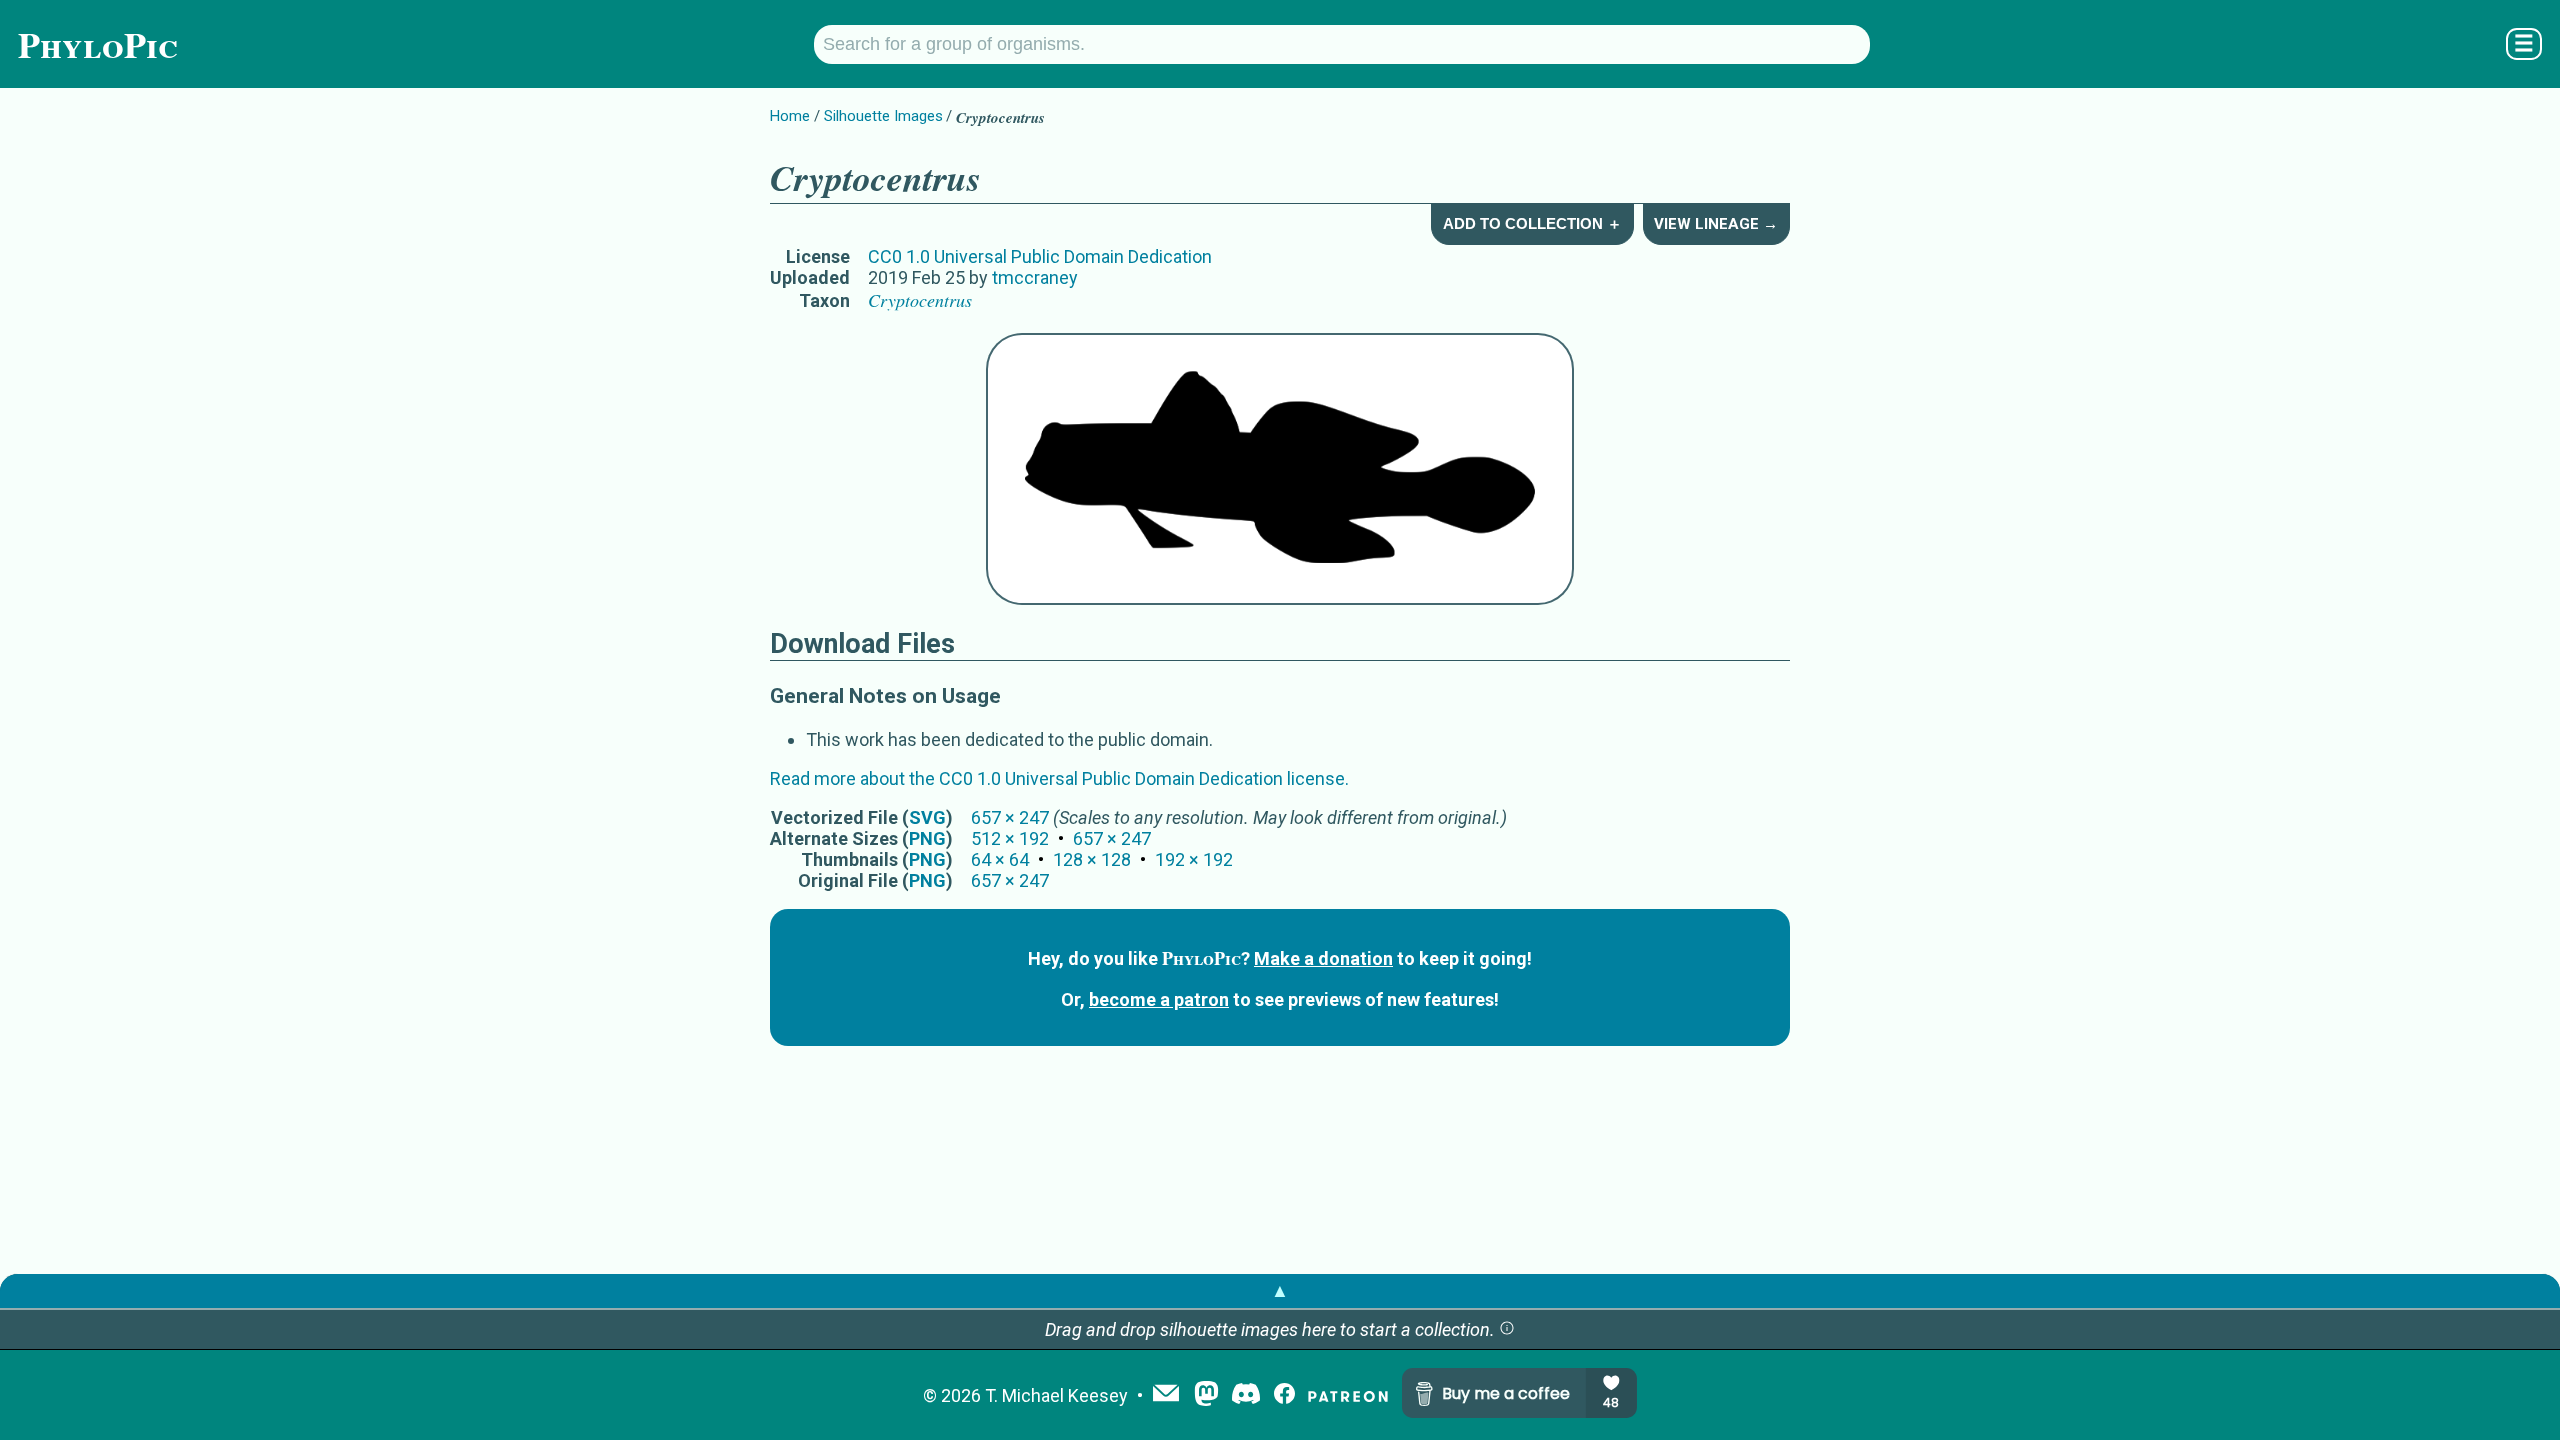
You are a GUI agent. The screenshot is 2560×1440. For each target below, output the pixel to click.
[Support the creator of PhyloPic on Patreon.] (1348, 1395)
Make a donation (1323, 958)
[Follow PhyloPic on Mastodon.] (1206, 1395)
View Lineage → (1716, 224)
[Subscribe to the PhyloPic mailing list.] (1166, 1395)
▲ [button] (1280, 1290)
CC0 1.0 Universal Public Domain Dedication (1040, 256)
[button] (1507, 1329)
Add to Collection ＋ (1532, 223)
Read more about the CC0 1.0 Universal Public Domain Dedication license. (1059, 778)
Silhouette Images (883, 116)
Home (790, 116)
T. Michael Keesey (1056, 1395)
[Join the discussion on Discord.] (1246, 1395)
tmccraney (1035, 277)
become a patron (1159, 999)
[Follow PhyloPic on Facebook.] (1284, 1395)
